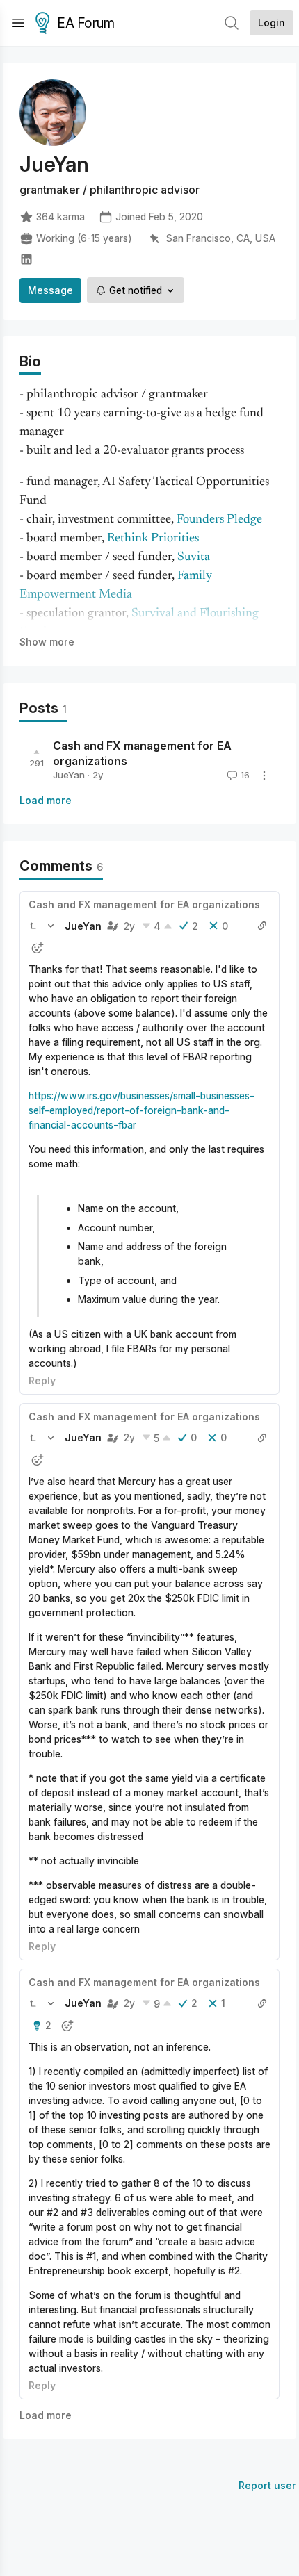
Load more (46, 800)
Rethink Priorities (153, 539)
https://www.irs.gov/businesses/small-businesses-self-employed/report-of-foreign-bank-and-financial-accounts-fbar (142, 1110)
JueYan (69, 775)
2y (129, 926)
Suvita (194, 557)
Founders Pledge (219, 520)
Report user (267, 2485)
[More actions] (264, 776)
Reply (42, 1380)
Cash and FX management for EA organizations (144, 904)
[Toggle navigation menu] (18, 23)
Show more (47, 642)
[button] (33, 926)
